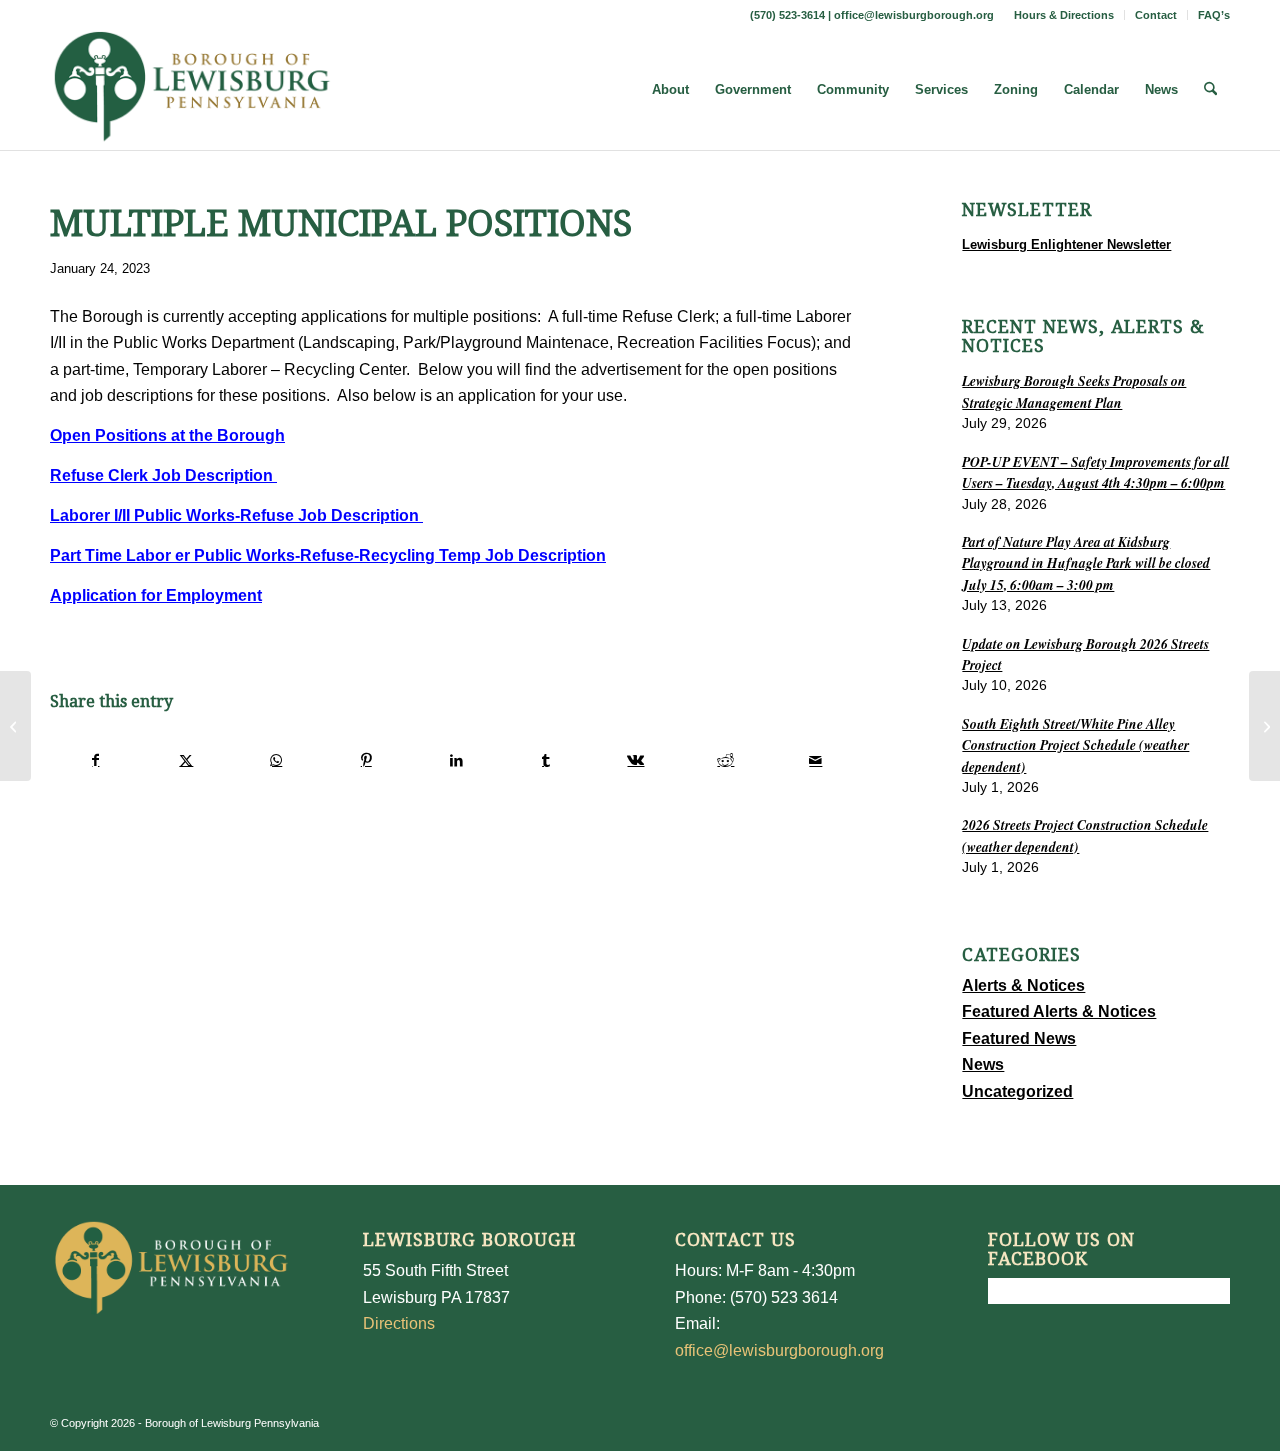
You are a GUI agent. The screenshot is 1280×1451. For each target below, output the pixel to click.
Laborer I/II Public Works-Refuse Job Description (236, 515)
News (983, 1064)
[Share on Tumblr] (546, 760)
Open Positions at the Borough (167, 435)
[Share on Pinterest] (366, 760)
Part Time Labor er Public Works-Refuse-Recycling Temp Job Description (328, 555)
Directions (399, 1323)
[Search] (1210, 90)
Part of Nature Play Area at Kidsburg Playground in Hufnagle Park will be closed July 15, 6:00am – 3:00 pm (1086, 563)
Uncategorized (1017, 1091)
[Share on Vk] (636, 760)
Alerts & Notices (1023, 985)
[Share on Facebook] (96, 760)
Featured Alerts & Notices (1059, 1011)
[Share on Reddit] (725, 760)
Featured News (1019, 1038)
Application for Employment (156, 595)
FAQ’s (1214, 15)
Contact (1156, 15)
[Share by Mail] (815, 760)
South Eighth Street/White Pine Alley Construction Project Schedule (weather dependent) (1075, 745)
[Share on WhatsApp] (276, 760)
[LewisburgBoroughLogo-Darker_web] (192, 90)
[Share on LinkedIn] (456, 760)
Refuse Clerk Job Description (163, 475)
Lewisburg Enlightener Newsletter (1066, 244)
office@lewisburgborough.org (914, 15)
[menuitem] (1064, 15)
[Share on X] (186, 760)
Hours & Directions (1064, 15)
